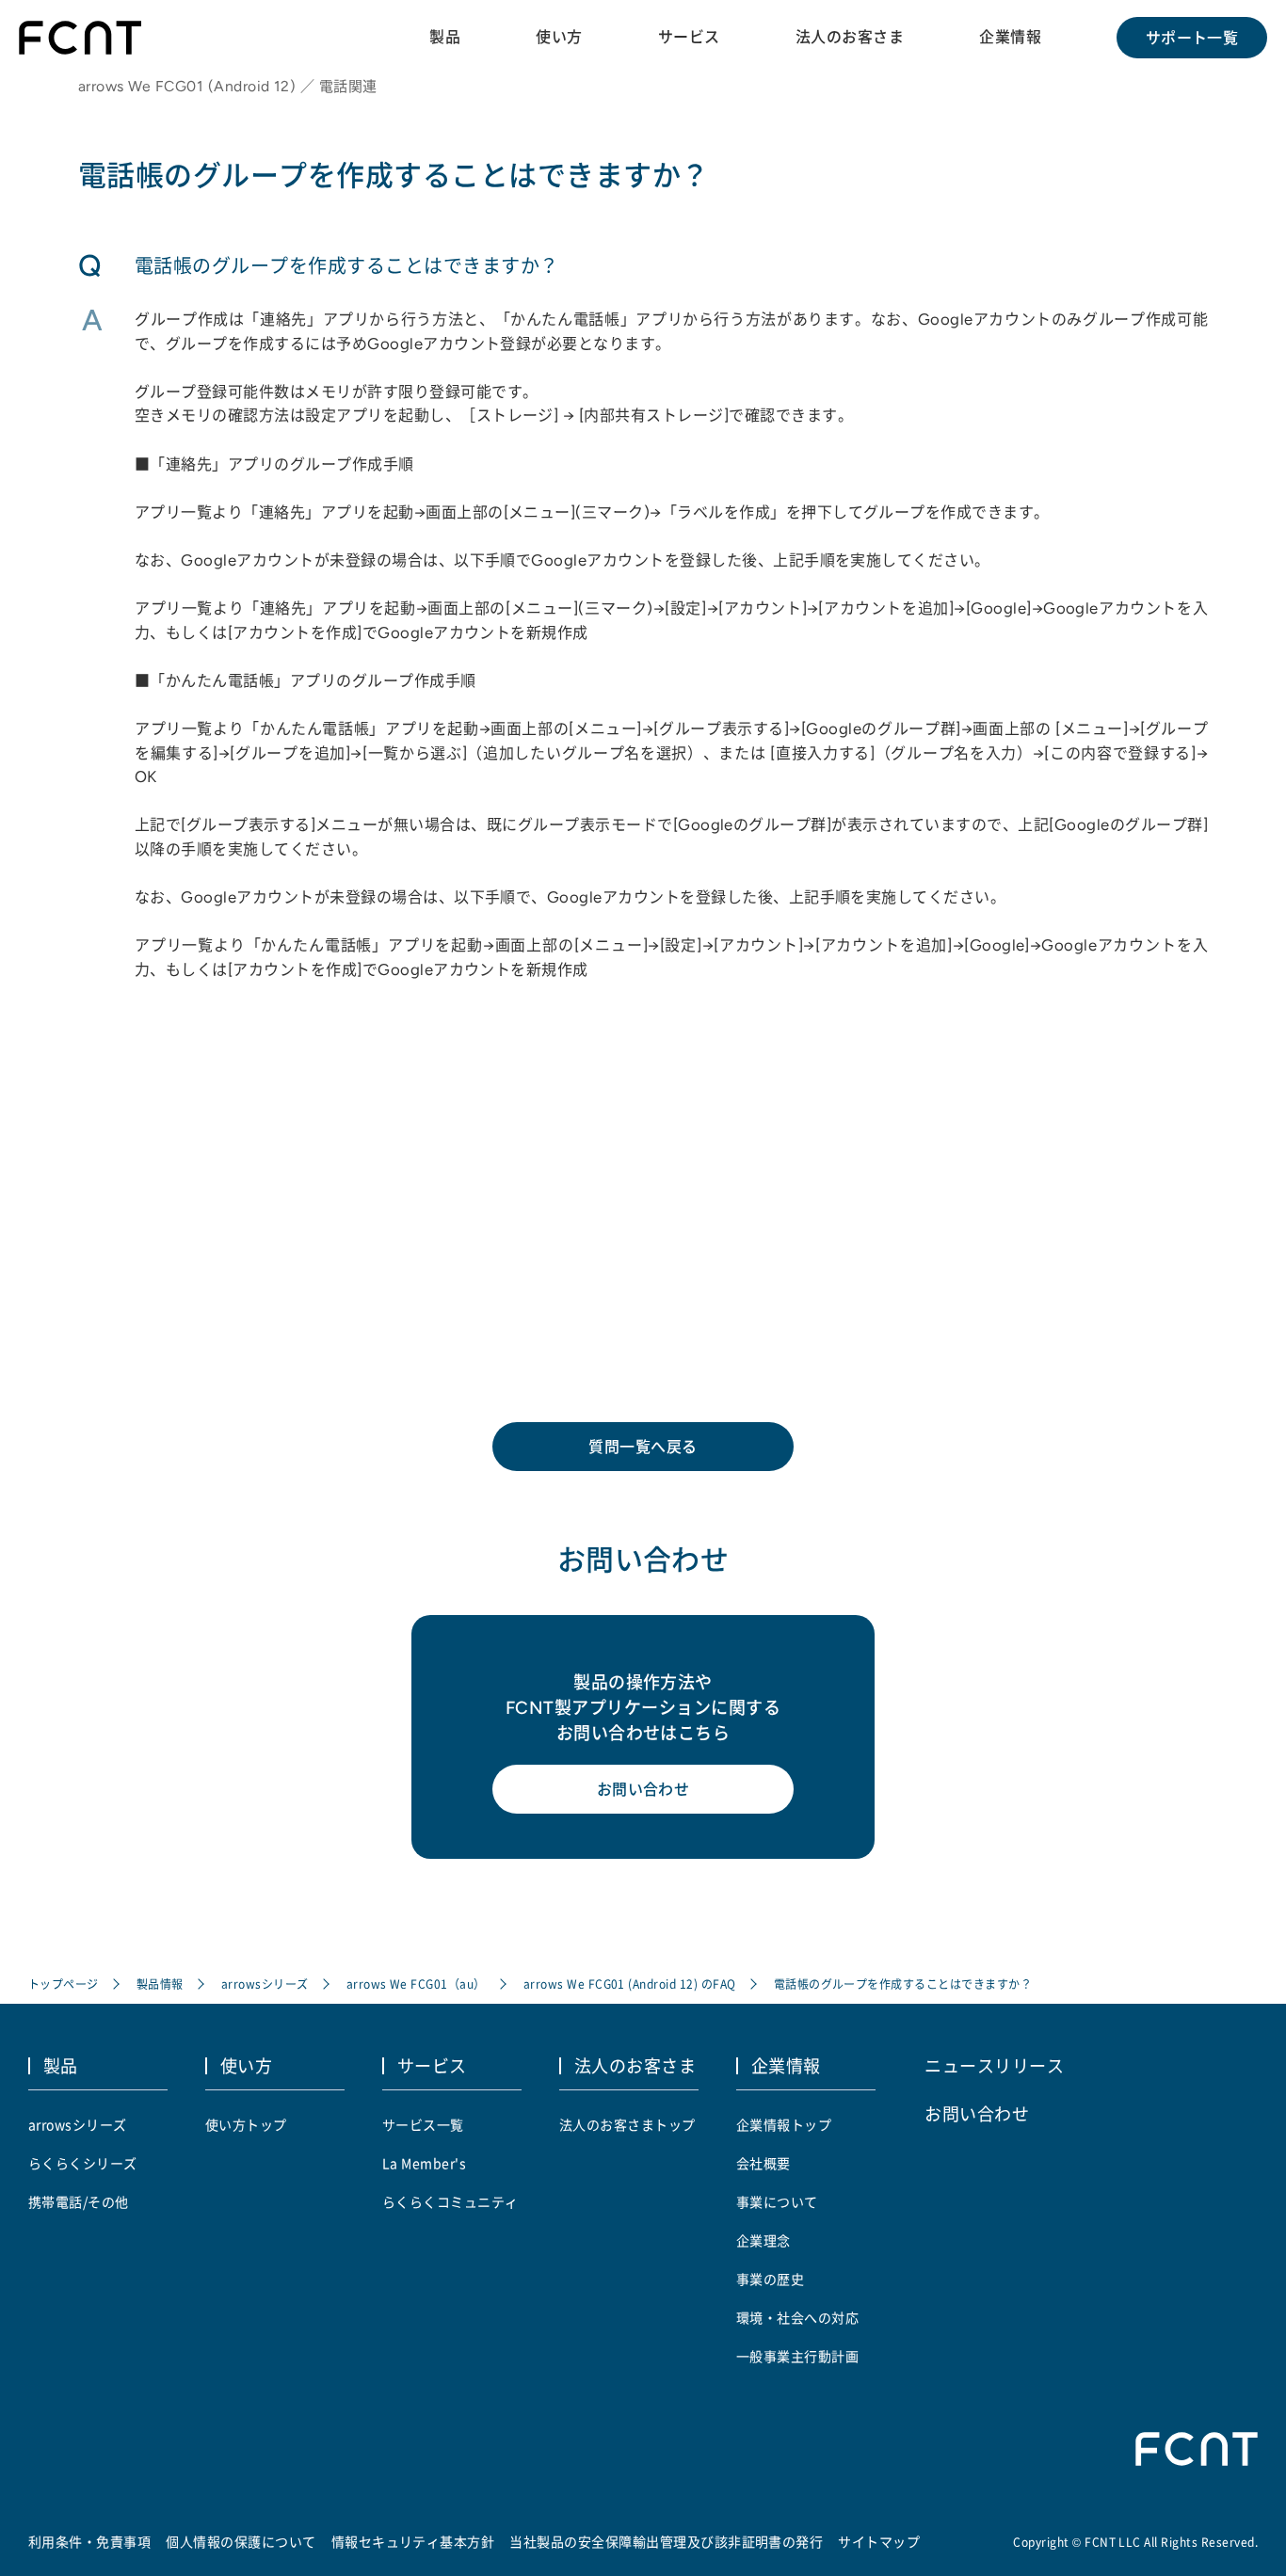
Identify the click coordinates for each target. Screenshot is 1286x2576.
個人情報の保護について (241, 2541)
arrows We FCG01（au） (416, 1984)
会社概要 (764, 2163)
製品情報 (160, 1984)
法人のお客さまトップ (627, 2124)
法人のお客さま (850, 37)
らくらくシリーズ (83, 2163)
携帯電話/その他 (79, 2201)
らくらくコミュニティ (450, 2201)
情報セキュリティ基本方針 (413, 2541)
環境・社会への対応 (797, 2317)
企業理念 (764, 2240)
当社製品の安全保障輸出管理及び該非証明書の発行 (666, 2541)
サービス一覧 (423, 2124)
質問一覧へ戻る (643, 1447)
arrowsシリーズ (265, 1984)
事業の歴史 (770, 2279)
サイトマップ (879, 2541)
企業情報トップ (784, 2124)
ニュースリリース (994, 2065)
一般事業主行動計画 (797, 2356)
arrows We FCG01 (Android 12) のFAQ (630, 1984)
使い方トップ (246, 2124)
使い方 (559, 37)
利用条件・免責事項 (89, 2541)
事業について (777, 2201)
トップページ (64, 1984)
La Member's (424, 2163)
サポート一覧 (1192, 38)
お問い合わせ (643, 1789)
